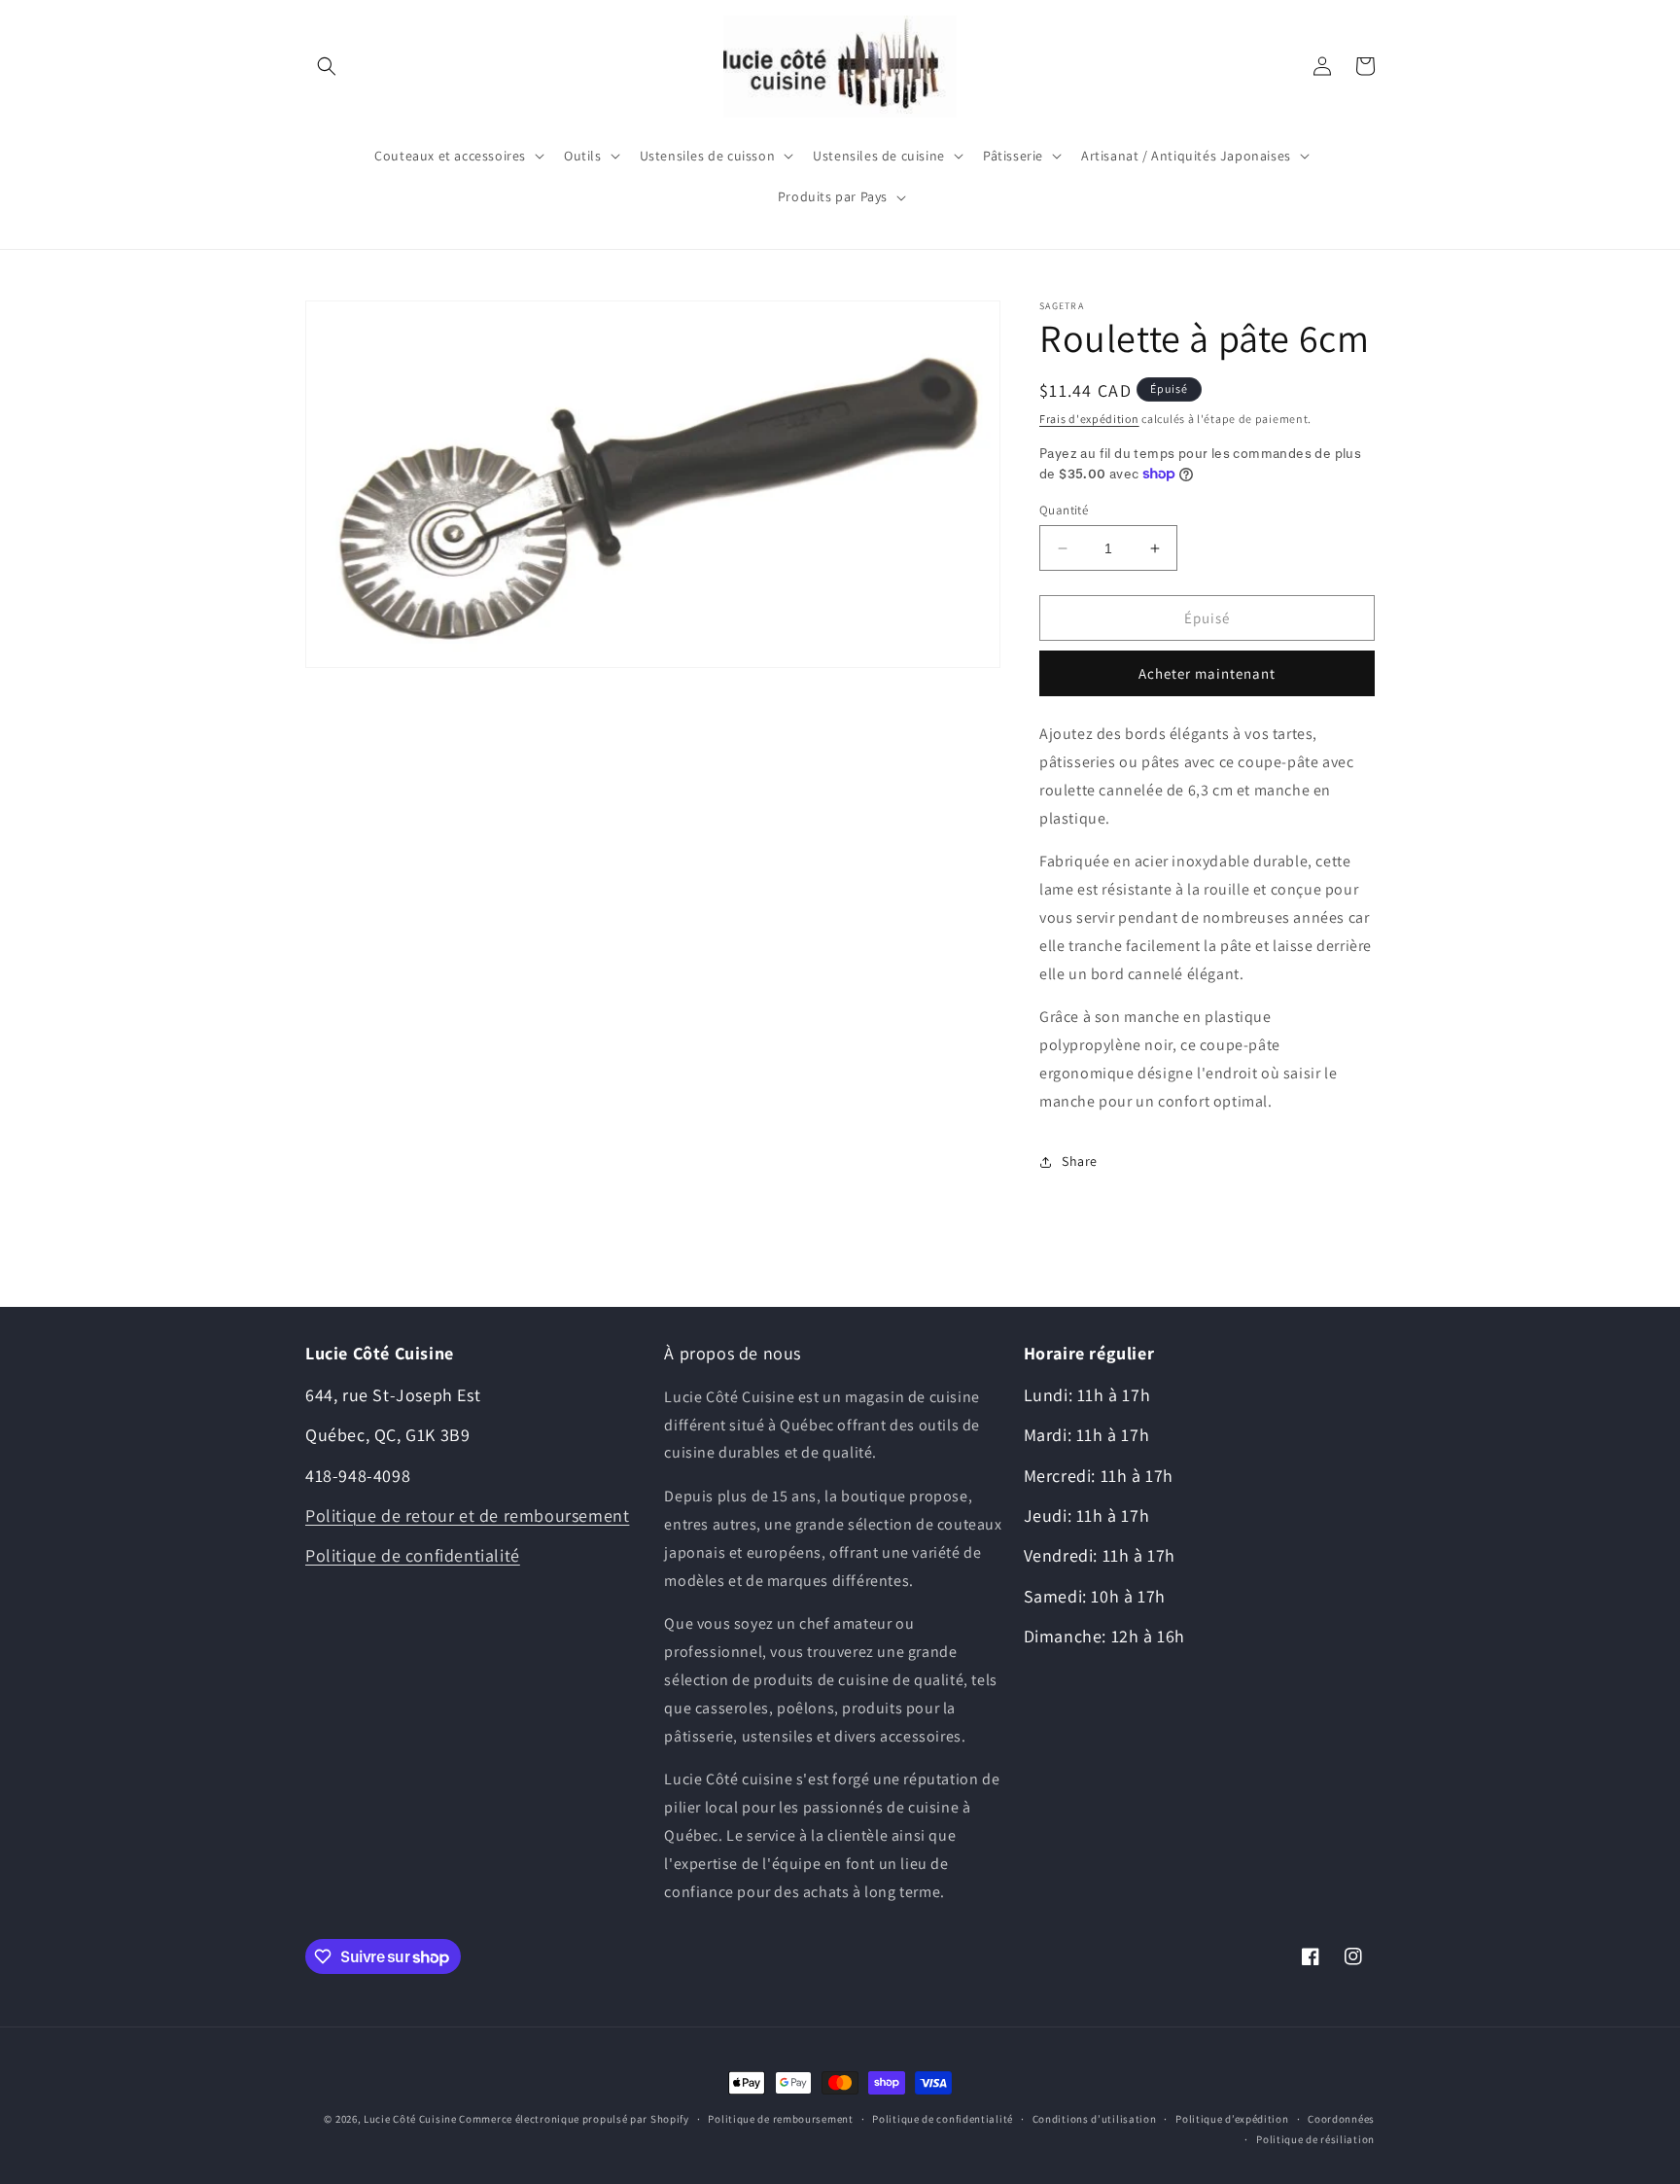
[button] (327, 66)
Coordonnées (1341, 2119)
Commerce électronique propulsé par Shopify (574, 2119)
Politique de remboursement (780, 2119)
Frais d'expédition (1089, 419)
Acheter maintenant (1207, 673)
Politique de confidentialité (413, 1555)
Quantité (1064, 510)
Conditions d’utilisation (1095, 2119)
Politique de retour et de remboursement (467, 1515)
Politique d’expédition (1232, 2119)
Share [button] (1080, 1161)
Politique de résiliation (1315, 2139)
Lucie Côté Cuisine (410, 2119)
